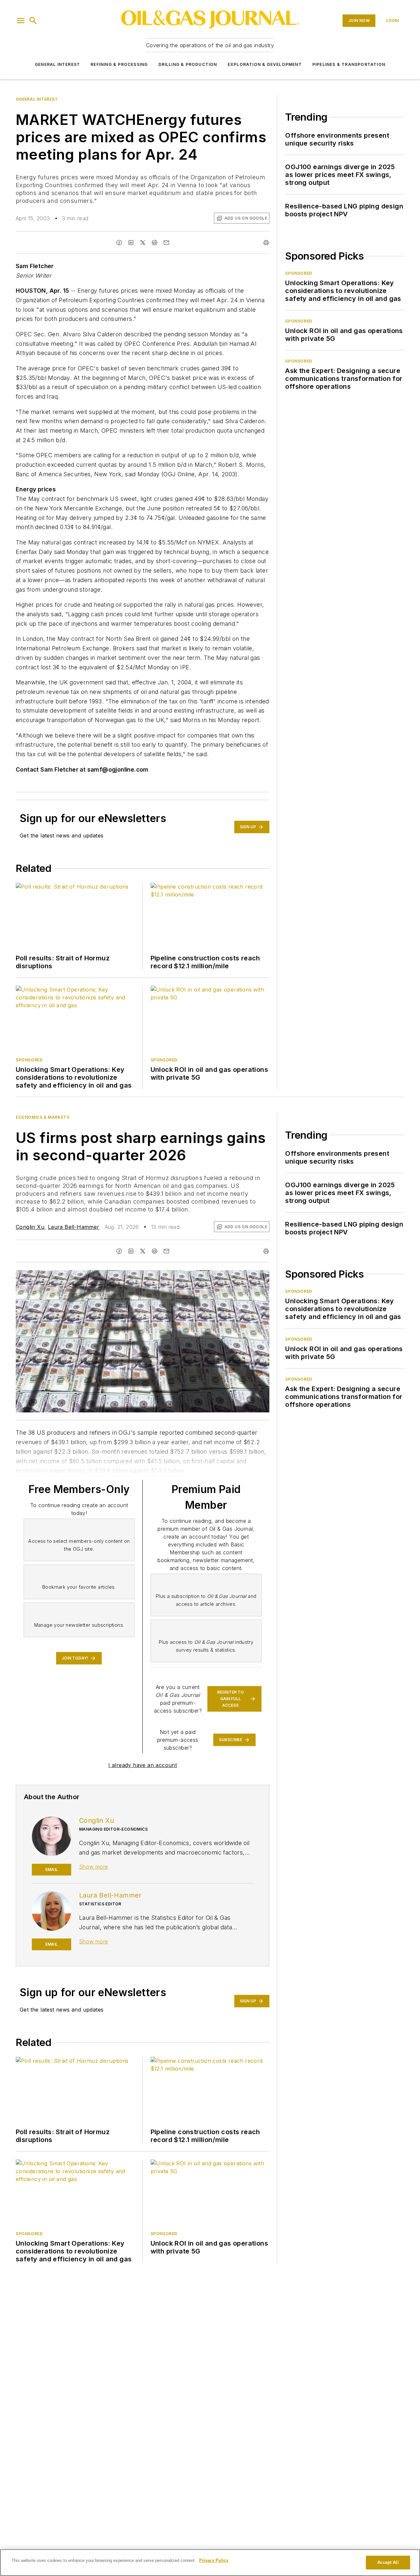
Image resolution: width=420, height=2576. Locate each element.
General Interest (57, 64)
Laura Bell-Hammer (74, 1227)
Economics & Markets (42, 1117)
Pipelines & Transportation (349, 64)
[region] (210, 2563)
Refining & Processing (119, 64)
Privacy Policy (214, 2560)
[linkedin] (131, 243)
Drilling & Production (188, 64)
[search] (33, 21)
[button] (21, 21)
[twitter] (143, 243)
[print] (266, 243)
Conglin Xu (30, 1227)
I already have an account (143, 1765)
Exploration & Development (265, 64)
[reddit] (155, 243)
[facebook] (119, 243)
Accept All (388, 2562)
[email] (166, 243)
